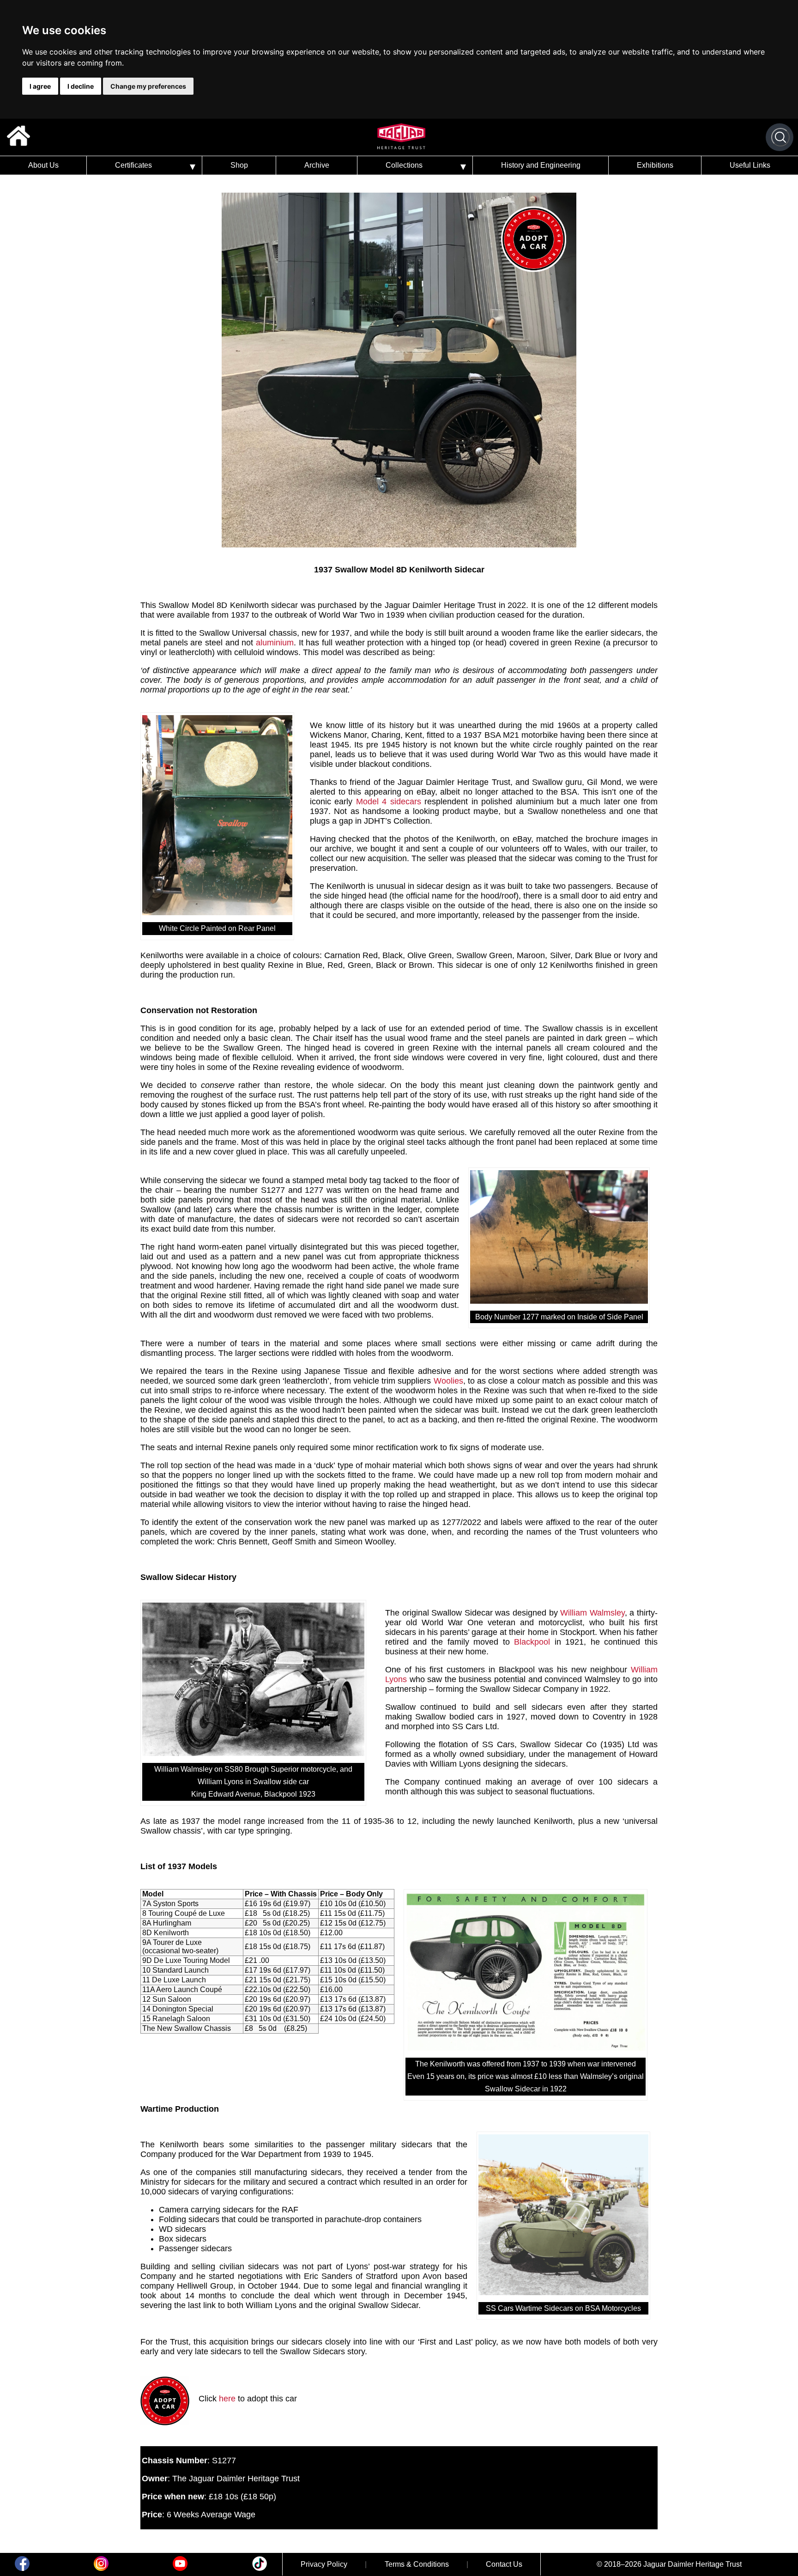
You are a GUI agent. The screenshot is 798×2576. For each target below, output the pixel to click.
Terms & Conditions (417, 2564)
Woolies (448, 1381)
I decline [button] (81, 86)
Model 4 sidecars (389, 802)
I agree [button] (40, 86)
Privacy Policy (324, 2564)
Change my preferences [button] (148, 86)
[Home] (18, 137)
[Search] (780, 137)
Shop (239, 165)
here (227, 2399)
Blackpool (534, 1642)
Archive (317, 165)
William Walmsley (592, 1613)
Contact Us (504, 2564)
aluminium (275, 643)
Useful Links (750, 165)
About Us (43, 165)
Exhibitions (655, 165)
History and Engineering (541, 165)
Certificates (133, 165)
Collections (404, 165)
